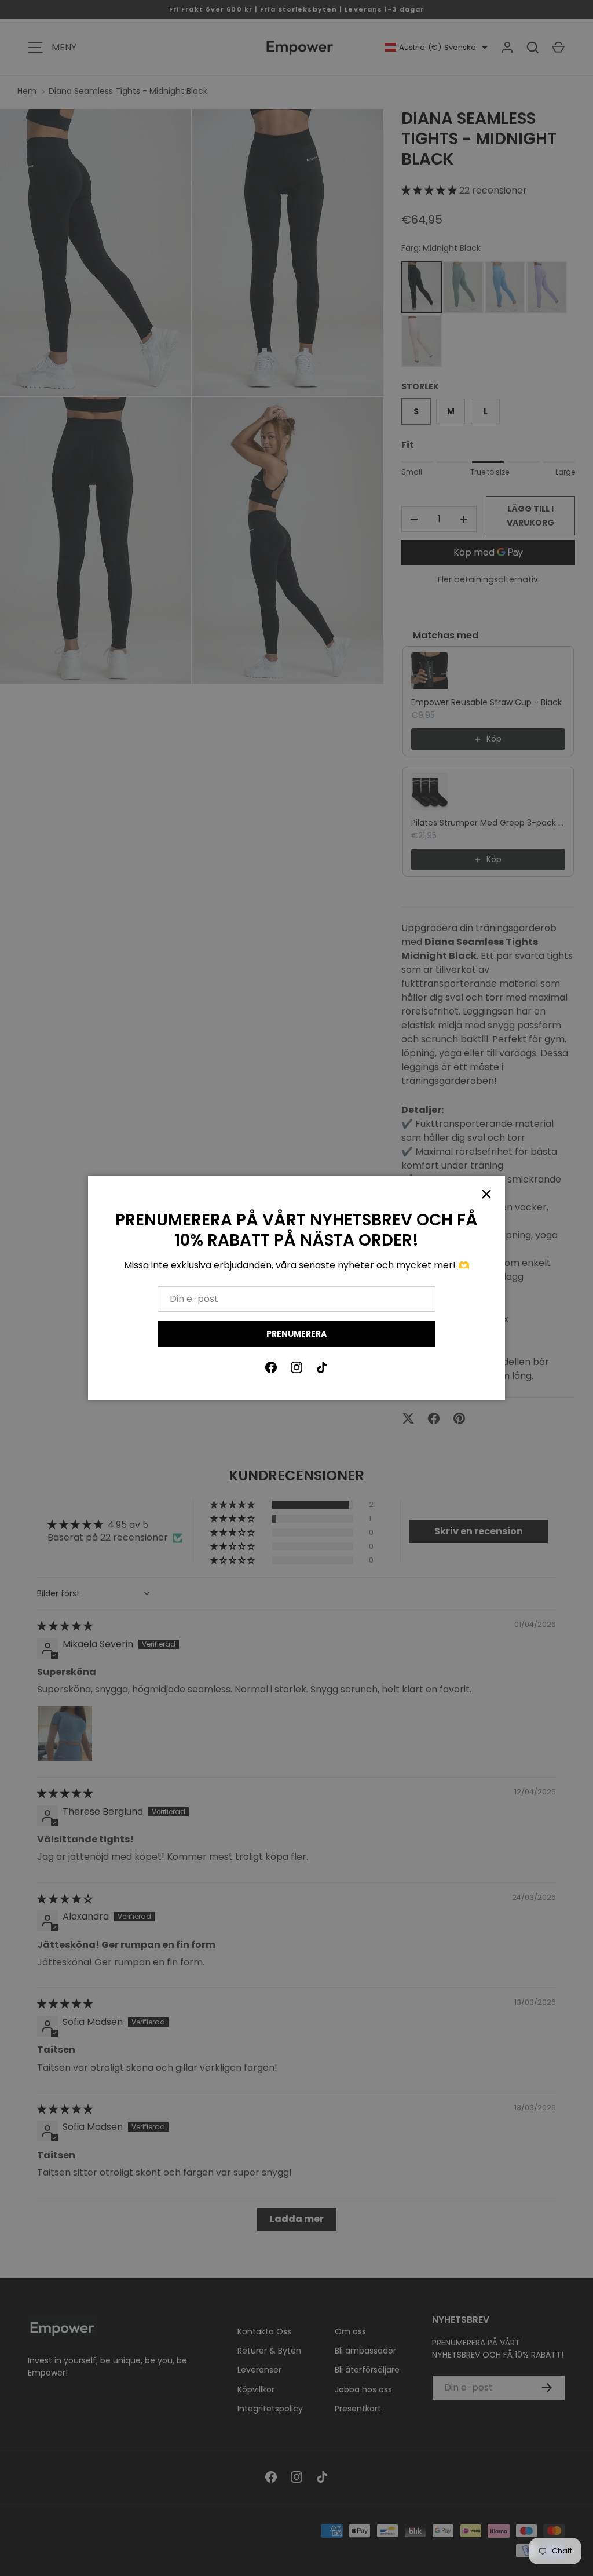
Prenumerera (296, 1334)
